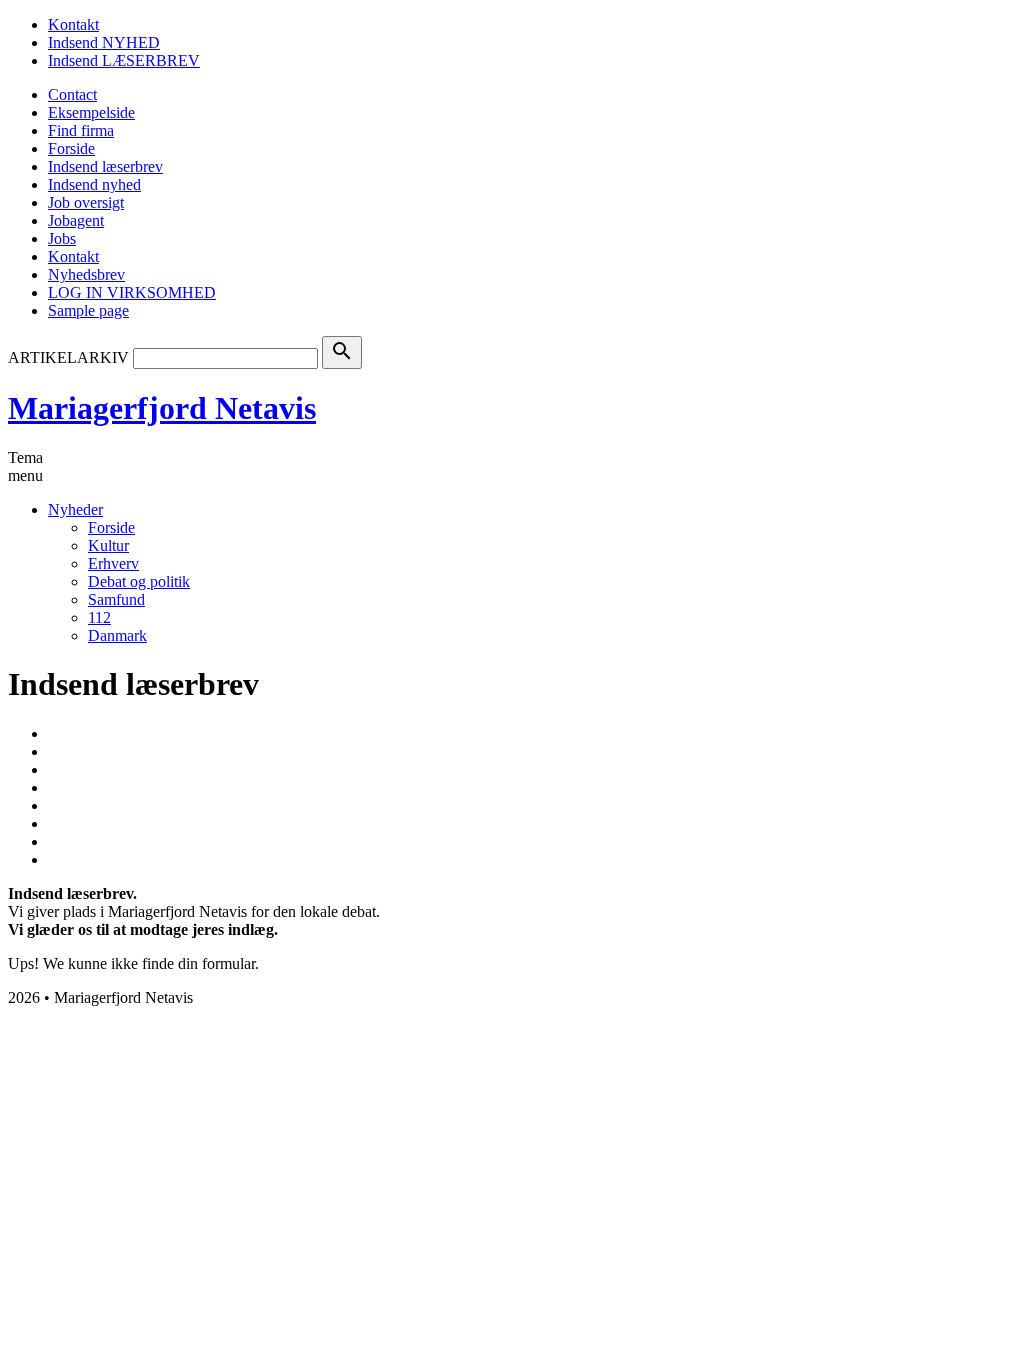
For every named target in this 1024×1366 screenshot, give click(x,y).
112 (99, 617)
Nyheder (75, 509)
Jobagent (76, 220)
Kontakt (73, 24)
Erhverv (113, 563)
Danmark (117, 635)
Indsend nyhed (94, 184)
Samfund (116, 599)
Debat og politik (139, 581)
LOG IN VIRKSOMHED (132, 292)
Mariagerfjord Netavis (162, 408)
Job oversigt (86, 202)
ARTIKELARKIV (68, 357)
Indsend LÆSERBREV (124, 60)
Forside (71, 148)
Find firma (81, 130)
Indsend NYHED (104, 42)
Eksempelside (91, 112)
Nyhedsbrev (86, 274)
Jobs (62, 238)
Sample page (88, 310)
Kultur (108, 545)
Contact (72, 94)
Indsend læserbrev (105, 166)
